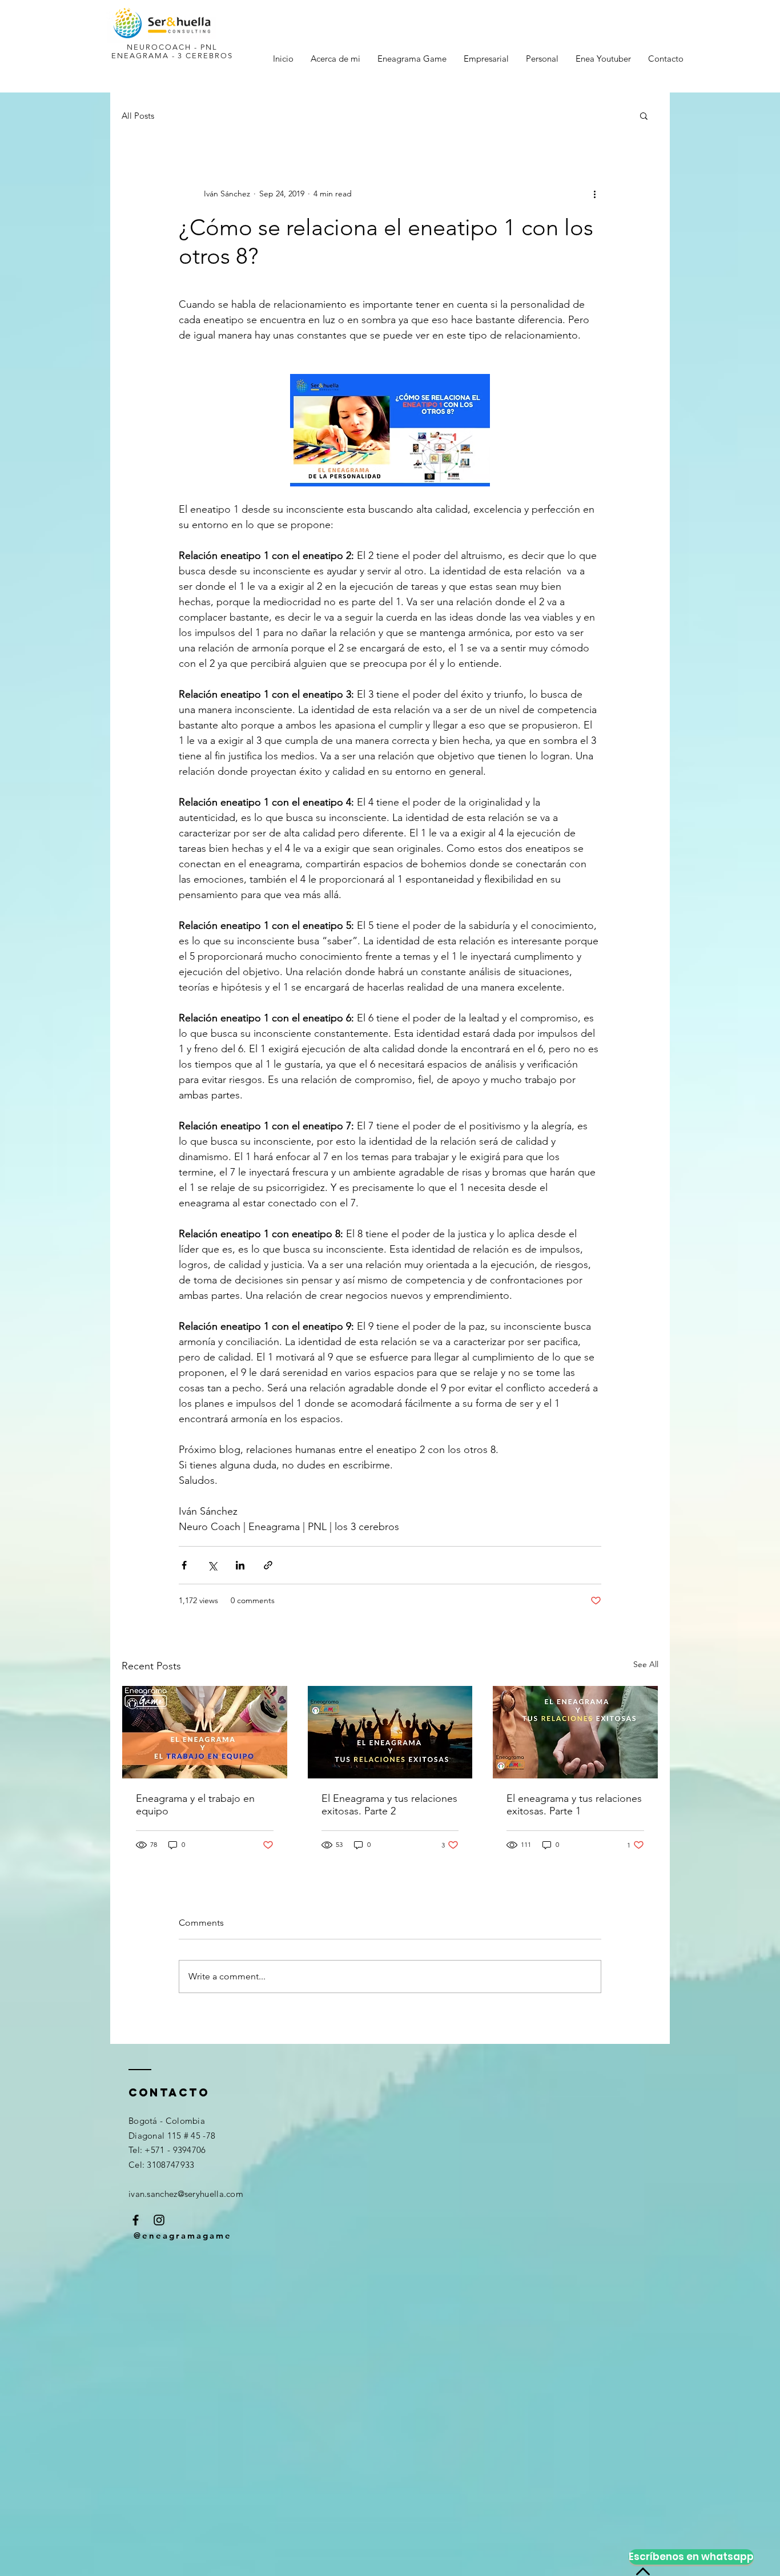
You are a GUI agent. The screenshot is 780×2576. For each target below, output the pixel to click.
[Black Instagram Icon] (159, 2220)
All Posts (138, 116)
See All (646, 1664)
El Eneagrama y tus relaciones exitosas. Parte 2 (389, 1805)
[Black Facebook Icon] (136, 2220)
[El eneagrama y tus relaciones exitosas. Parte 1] (575, 1732)
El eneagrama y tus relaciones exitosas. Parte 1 (574, 1805)
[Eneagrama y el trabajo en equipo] (205, 1732)
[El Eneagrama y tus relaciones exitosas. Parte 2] (390, 1732)
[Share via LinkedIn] (240, 1565)
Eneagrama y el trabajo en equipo (195, 1805)
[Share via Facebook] (184, 1565)
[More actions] (594, 194)
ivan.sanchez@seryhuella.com (186, 2194)
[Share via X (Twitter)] (212, 1565)
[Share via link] (268, 1565)
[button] (644, 115)
